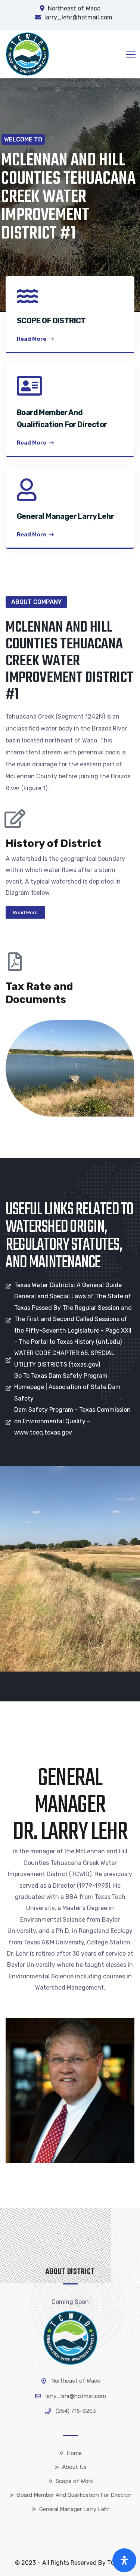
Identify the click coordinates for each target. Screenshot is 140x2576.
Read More (32, 339)
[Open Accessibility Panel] (124, 2560)
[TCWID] (27, 54)
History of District (54, 843)
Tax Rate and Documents (39, 993)
